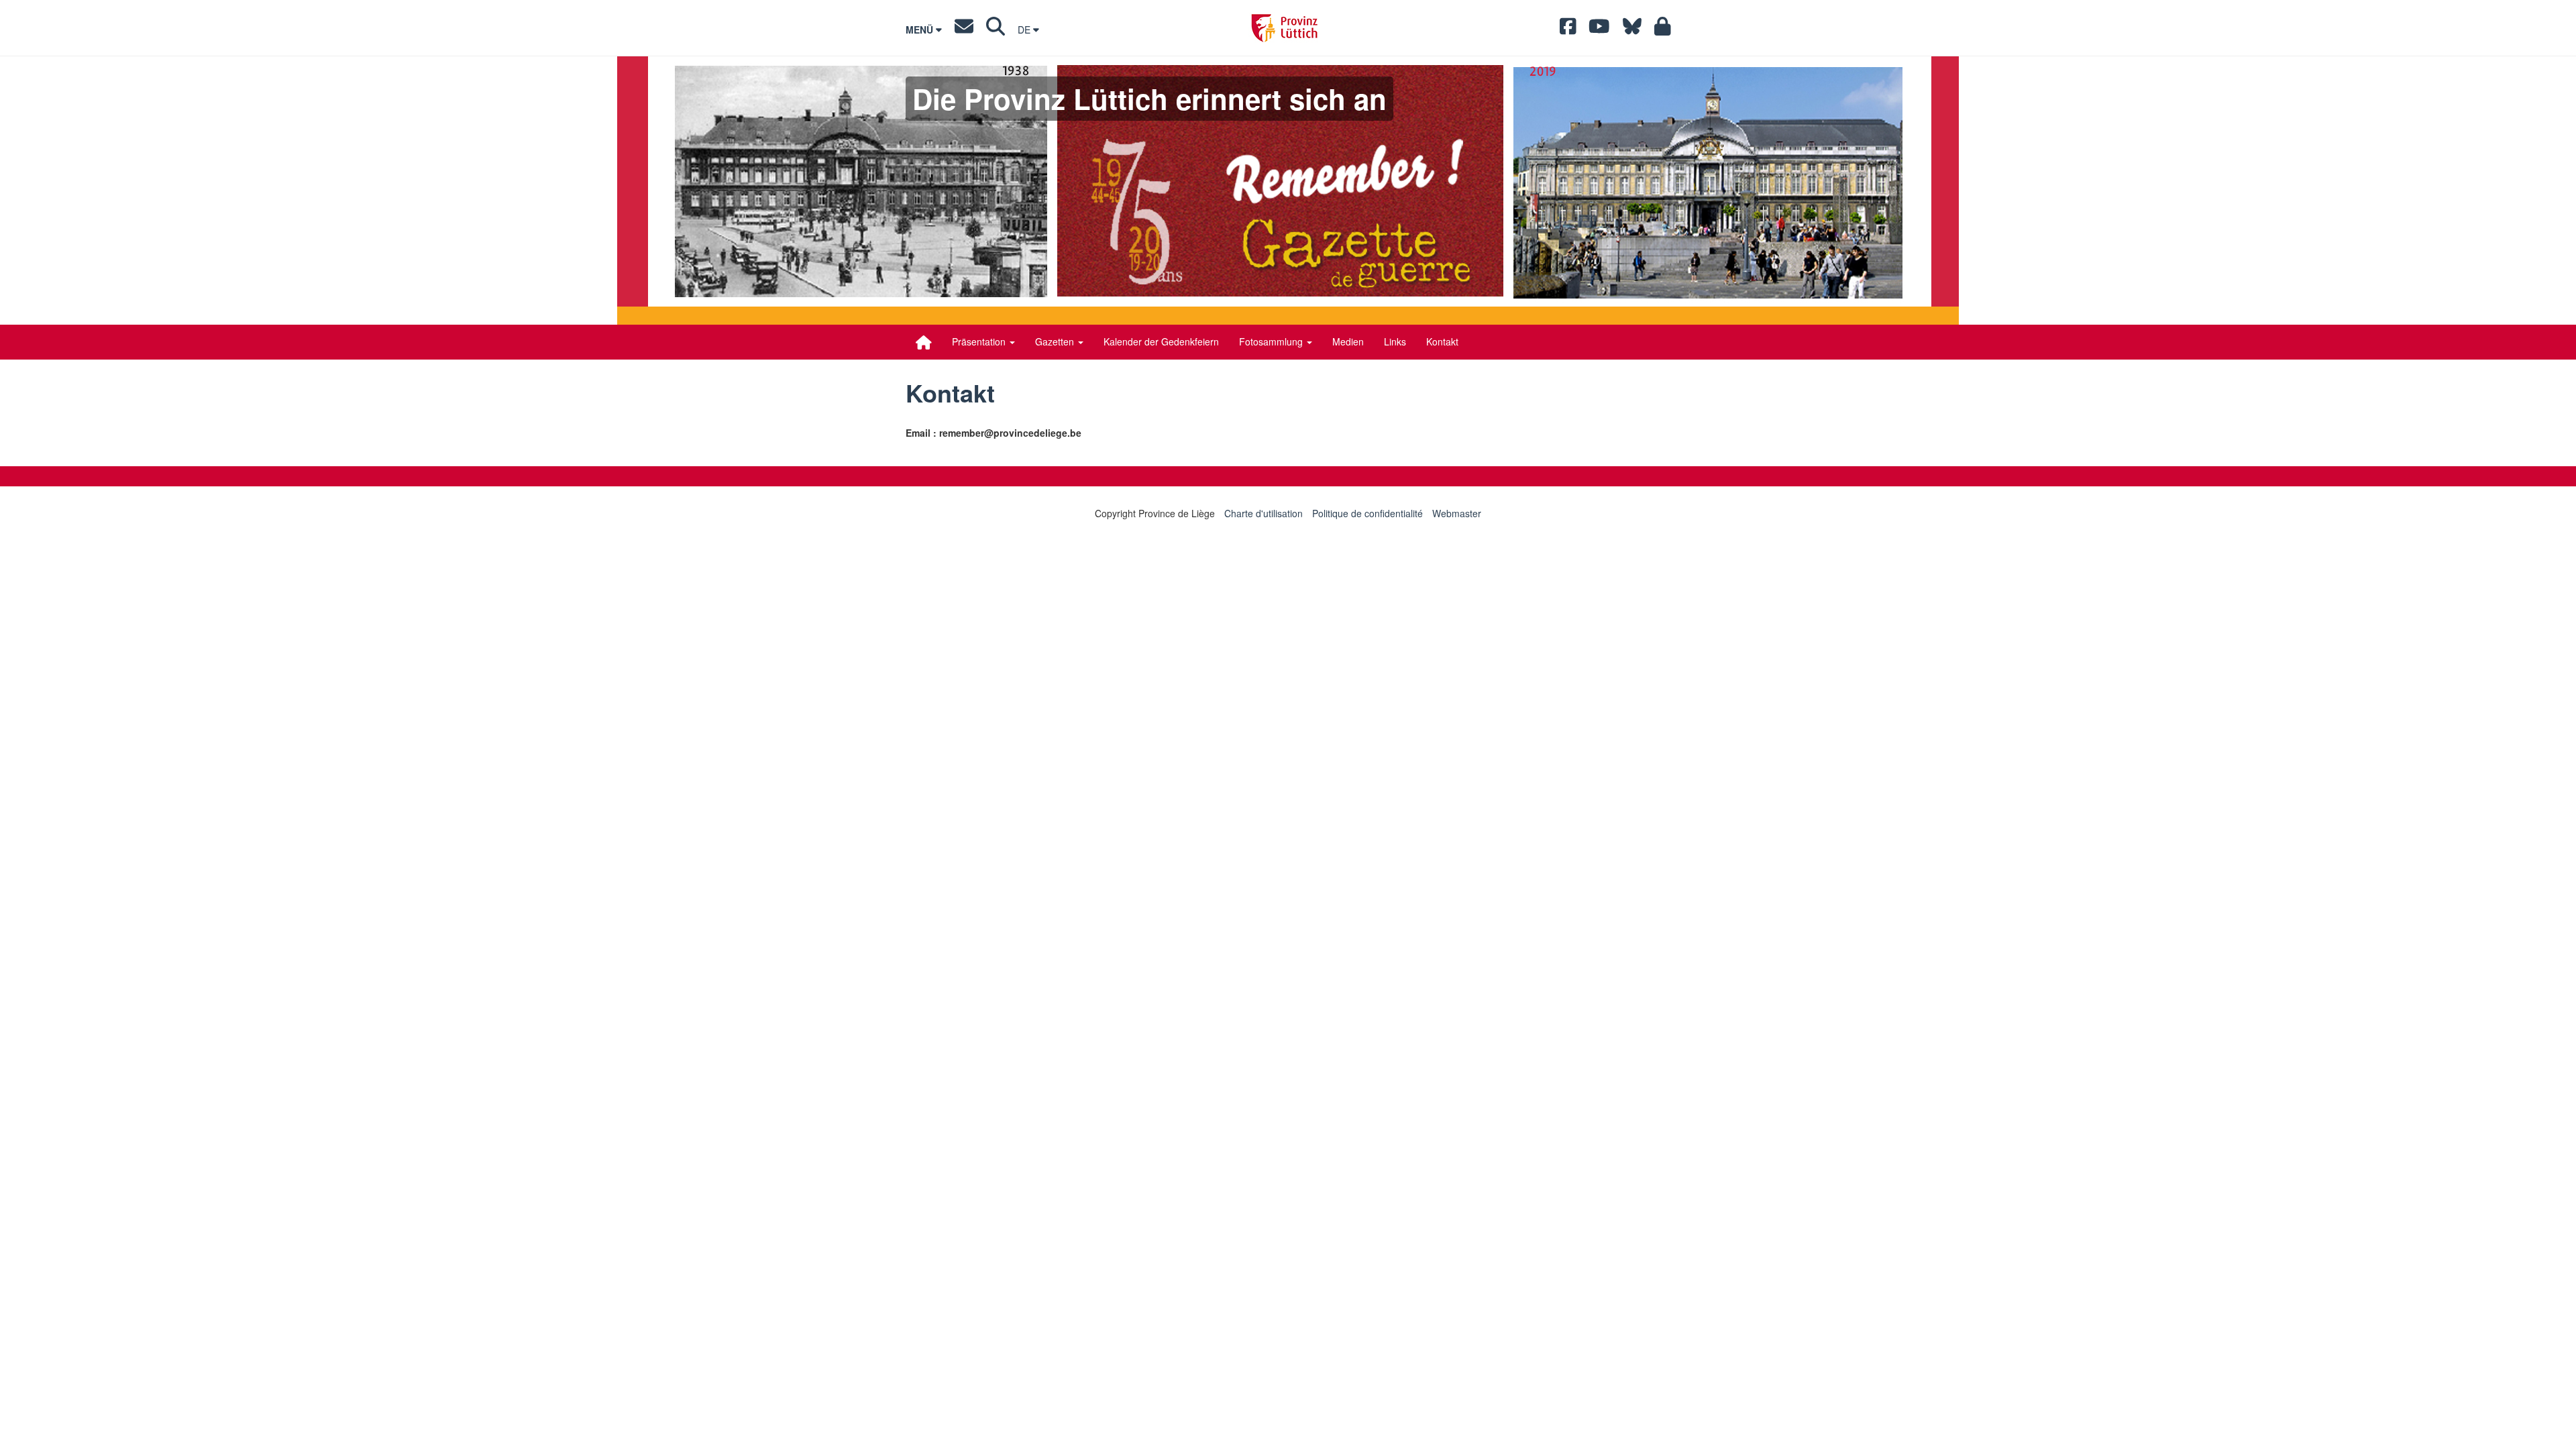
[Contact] (964, 30)
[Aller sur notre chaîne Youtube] (1599, 30)
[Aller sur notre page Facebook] (1568, 30)
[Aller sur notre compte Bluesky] (1632, 30)
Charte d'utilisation (1264, 513)
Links (1395, 341)
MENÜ (921, 30)
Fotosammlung (1272, 341)
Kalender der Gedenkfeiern (1161, 341)
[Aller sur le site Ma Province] (1663, 30)
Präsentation (980, 341)
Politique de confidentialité (1367, 513)
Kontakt (1442, 341)
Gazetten (1056, 341)
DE (1025, 30)
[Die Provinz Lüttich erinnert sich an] (924, 342)
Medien (1348, 341)
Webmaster (1457, 513)
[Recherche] (996, 30)
